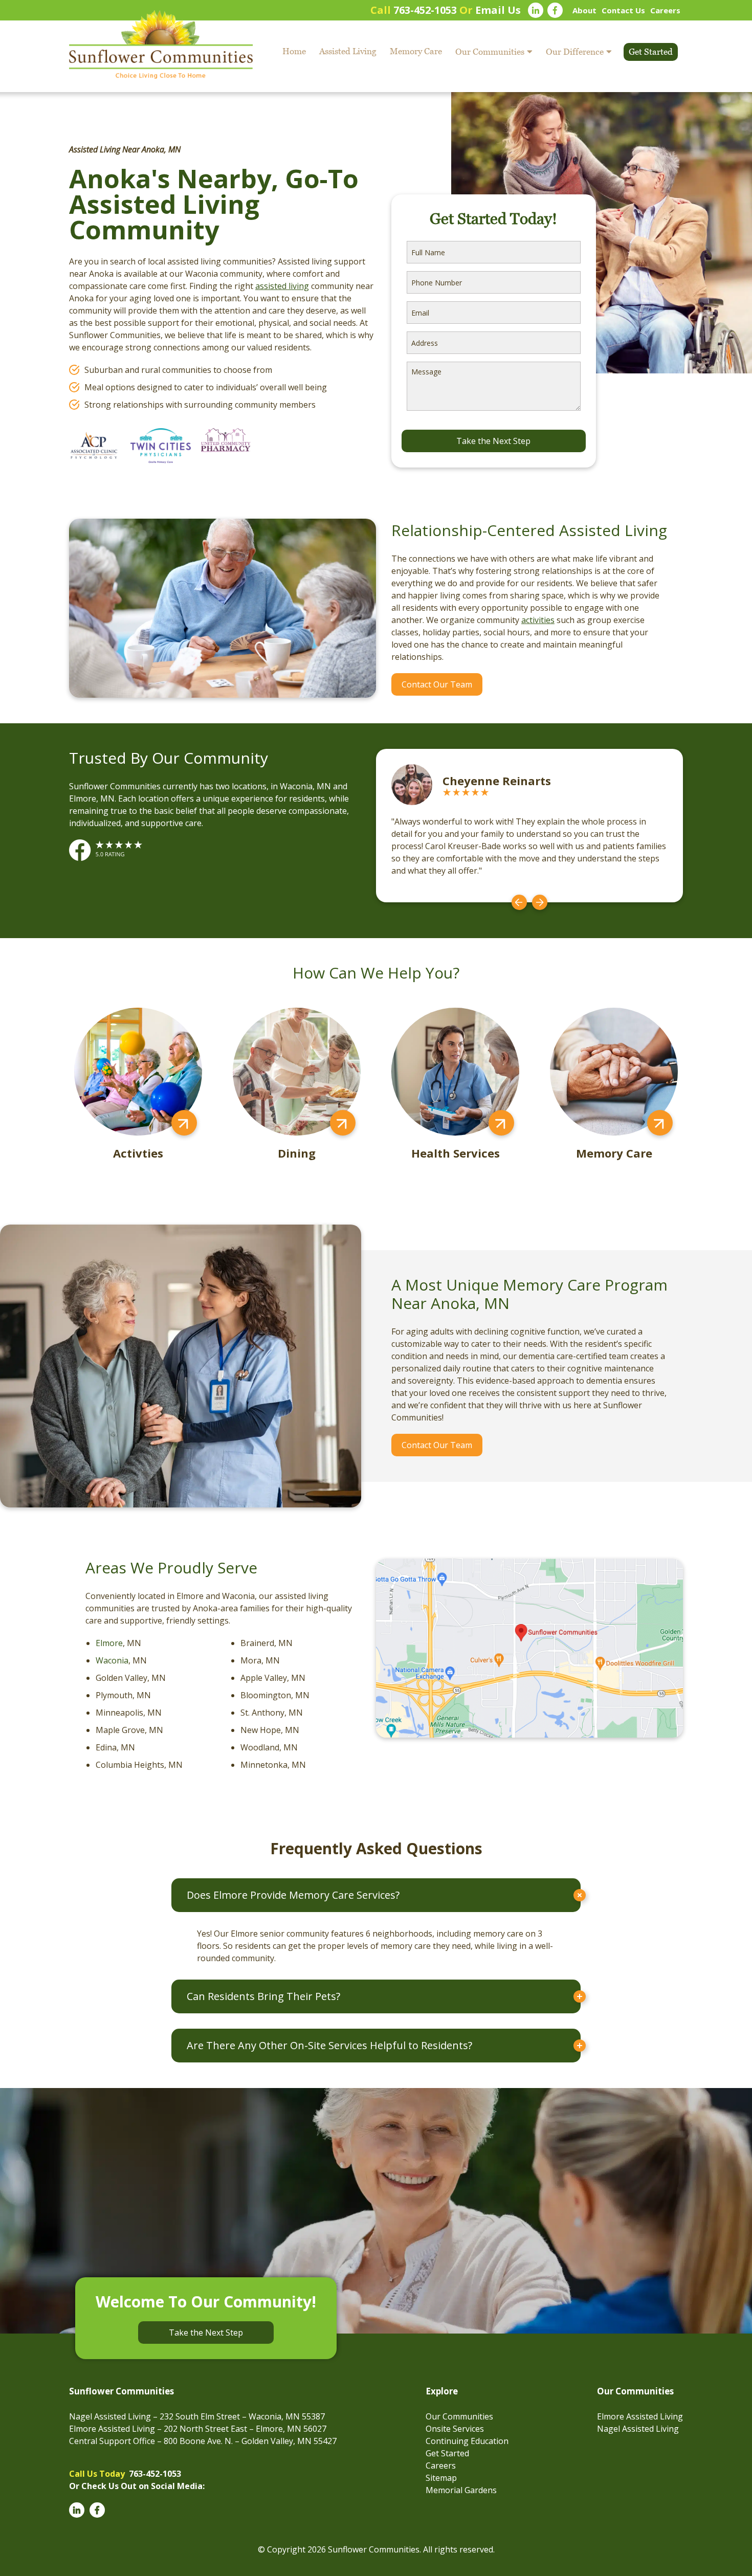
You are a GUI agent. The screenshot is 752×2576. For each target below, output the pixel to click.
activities (538, 620)
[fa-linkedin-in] (536, 10)
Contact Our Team (437, 684)
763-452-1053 (425, 10)
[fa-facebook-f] (555, 10)
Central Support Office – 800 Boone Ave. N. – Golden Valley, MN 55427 (203, 2441)
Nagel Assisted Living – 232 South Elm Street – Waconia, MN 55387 (197, 2416)
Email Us (498, 10)
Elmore (109, 1643)
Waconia (112, 1660)
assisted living (282, 286)
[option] (529, 826)
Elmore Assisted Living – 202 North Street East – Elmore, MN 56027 (198, 2429)
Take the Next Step (206, 2333)
